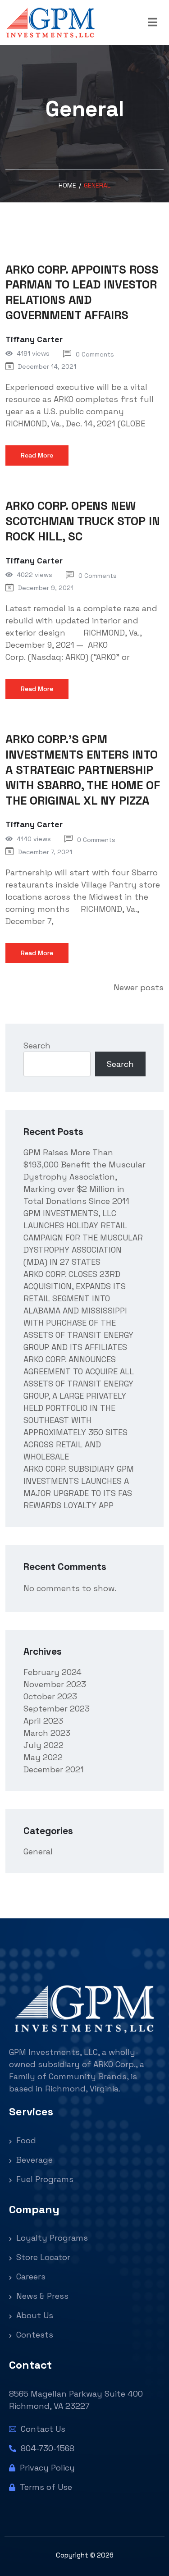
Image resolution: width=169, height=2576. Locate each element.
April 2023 (43, 1721)
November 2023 (55, 1684)
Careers (30, 2276)
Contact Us (42, 2429)
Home (67, 185)
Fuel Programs (44, 2179)
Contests (34, 2335)
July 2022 (43, 1745)
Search (37, 1045)
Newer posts (139, 987)
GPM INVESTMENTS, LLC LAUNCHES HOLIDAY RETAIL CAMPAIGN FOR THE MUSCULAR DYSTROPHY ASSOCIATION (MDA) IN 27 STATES (83, 1238)
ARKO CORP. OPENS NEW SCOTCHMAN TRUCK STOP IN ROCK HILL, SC (83, 521)
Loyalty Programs (51, 2238)
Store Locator (42, 2257)
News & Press (41, 2296)
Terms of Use (45, 2487)
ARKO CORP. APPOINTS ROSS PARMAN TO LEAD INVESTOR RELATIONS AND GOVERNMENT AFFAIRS (82, 292)
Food (25, 2140)
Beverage (33, 2160)
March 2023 (47, 1733)
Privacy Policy (46, 2468)
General (38, 1851)
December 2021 (54, 1769)
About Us (34, 2315)
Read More (37, 455)
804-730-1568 (46, 2448)
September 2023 (57, 1709)
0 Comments (95, 354)
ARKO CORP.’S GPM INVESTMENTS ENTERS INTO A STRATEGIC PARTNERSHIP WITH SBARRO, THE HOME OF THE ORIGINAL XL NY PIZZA (83, 770)
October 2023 (50, 1696)
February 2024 (53, 1672)
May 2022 (43, 1757)
